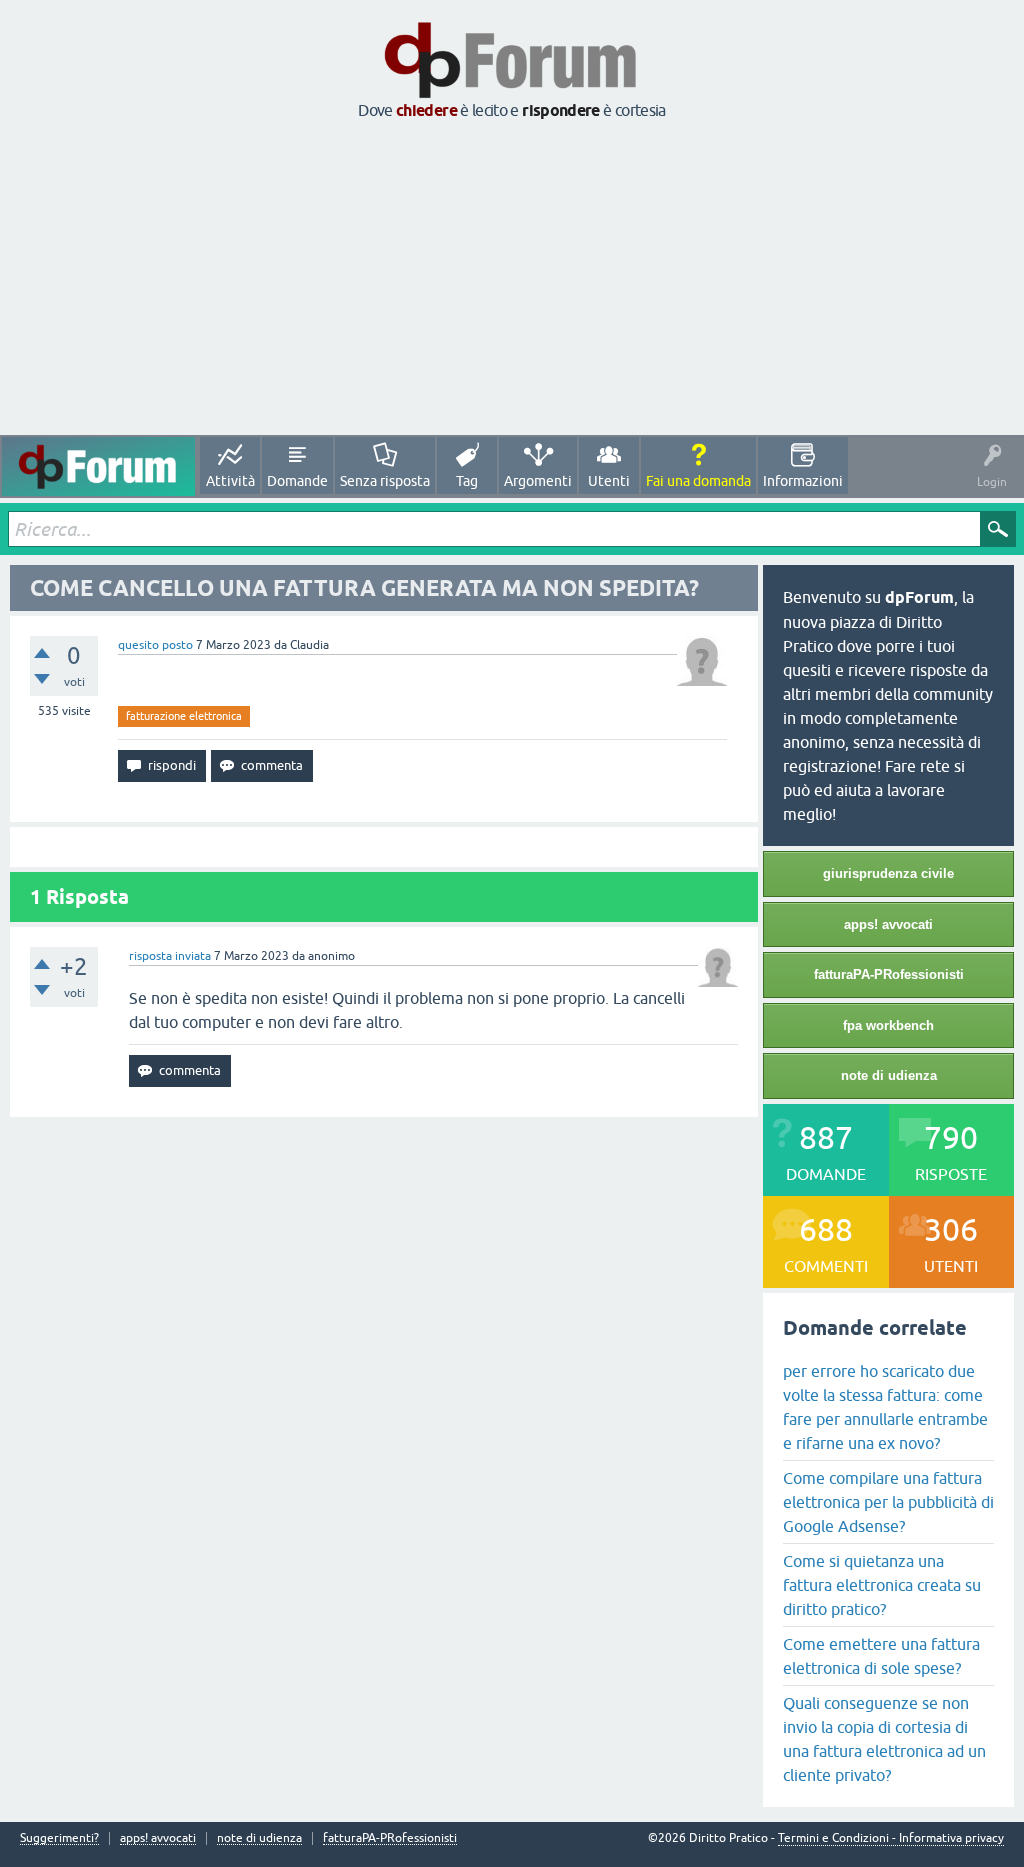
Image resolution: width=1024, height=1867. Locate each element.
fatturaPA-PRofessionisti (889, 974)
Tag (467, 481)
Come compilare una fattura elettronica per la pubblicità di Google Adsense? (888, 1502)
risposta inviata (170, 956)
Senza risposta (385, 481)
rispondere (561, 110)
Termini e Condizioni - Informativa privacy (891, 1838)
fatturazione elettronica (184, 716)
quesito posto (155, 645)
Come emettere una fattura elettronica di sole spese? (881, 1656)
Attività (230, 481)
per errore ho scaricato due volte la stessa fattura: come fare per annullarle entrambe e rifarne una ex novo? (885, 1407)
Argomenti (538, 481)
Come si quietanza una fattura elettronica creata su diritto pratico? (882, 1585)
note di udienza (889, 1075)
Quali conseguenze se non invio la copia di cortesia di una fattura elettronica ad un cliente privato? (884, 1739)
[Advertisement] (512, 279)
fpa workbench (888, 1025)
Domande (297, 481)
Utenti (609, 481)
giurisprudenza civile (888, 873)
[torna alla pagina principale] (512, 92)
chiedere (426, 110)
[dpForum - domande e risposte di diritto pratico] (98, 466)
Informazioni (803, 481)
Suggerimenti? (59, 1838)
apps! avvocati (888, 924)
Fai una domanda (698, 481)
